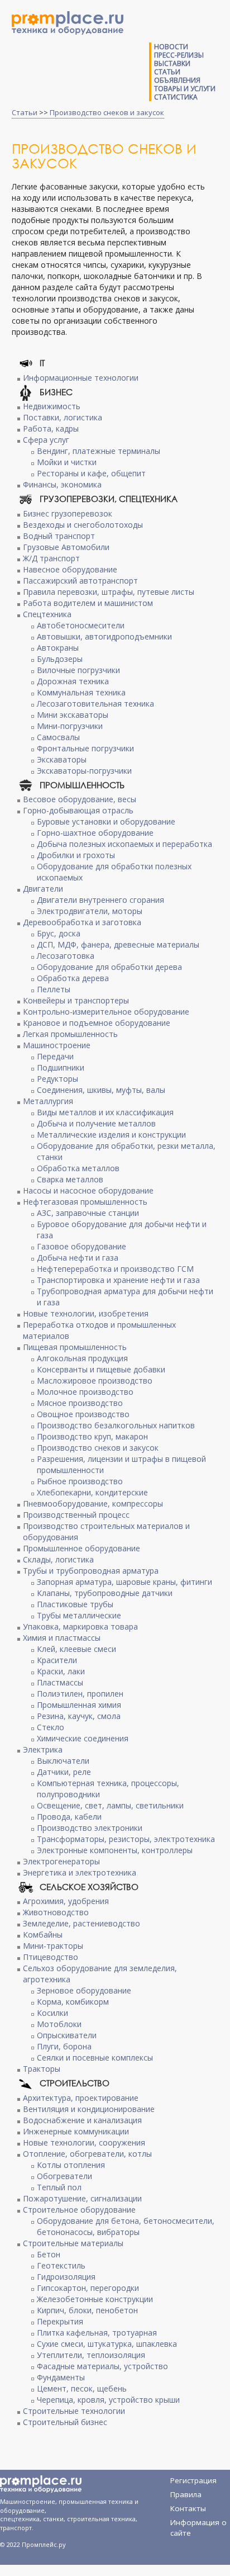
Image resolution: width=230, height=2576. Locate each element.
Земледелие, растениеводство (82, 1923)
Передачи (55, 1056)
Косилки (52, 2013)
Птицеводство (51, 1957)
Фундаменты (61, 2377)
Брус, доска (59, 933)
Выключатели (63, 1761)
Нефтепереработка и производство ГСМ (115, 1269)
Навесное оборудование (70, 569)
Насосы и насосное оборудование (88, 1190)
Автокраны (58, 648)
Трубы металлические (79, 1615)
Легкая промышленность (70, 1034)
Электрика (43, 1749)
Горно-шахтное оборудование (95, 833)
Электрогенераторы (61, 1861)
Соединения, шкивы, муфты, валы (101, 1090)
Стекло (51, 1727)
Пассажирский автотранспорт (80, 581)
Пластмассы (60, 1682)
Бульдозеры (60, 659)
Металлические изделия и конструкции (111, 1135)
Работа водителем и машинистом (88, 603)
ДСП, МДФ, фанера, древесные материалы (118, 944)
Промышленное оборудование (82, 1548)
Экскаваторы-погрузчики (84, 771)
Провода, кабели (69, 1817)
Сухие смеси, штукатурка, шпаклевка (107, 2344)
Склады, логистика (58, 1559)
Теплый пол (59, 2187)
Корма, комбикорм (73, 2002)
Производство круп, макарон (92, 1436)
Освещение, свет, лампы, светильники (110, 1805)
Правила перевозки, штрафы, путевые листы (109, 592)
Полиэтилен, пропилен (80, 1694)
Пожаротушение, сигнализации (82, 2198)
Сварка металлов (70, 1179)
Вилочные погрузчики (78, 670)
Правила (186, 2494)
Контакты (188, 2508)
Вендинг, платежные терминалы (99, 451)
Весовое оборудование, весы (80, 799)
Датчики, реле (64, 1772)
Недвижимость (52, 406)
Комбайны (43, 1935)
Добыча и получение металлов (96, 1123)
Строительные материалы (73, 2243)
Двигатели (43, 889)
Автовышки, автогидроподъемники (104, 636)
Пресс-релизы (179, 55)
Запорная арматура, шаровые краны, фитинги (124, 1582)
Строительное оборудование (79, 2210)
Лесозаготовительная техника (95, 704)
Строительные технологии (74, 2411)
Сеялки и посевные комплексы (95, 2058)
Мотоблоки (59, 2024)
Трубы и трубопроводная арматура (91, 1571)
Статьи (167, 72)
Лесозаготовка (66, 956)
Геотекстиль (61, 2265)
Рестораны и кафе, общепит (91, 473)
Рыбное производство (80, 1481)
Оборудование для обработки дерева (109, 967)
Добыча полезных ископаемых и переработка (124, 844)
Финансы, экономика (62, 484)
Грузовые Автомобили (66, 547)
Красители (57, 1660)
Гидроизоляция (66, 2277)
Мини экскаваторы (73, 715)
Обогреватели (64, 2176)
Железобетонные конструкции (95, 2299)
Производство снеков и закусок (107, 112)
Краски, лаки (61, 1671)
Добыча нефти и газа (78, 1258)
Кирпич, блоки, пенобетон (87, 2310)
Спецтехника (47, 614)
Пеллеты (54, 989)
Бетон (49, 2254)
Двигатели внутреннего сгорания (100, 900)
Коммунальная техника (81, 692)
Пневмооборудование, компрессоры (93, 1504)
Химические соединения (83, 1738)
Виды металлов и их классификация (105, 1112)
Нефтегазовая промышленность (85, 1202)
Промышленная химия (79, 1705)
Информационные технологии (81, 378)
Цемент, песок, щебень (82, 2388)
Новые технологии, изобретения (86, 1313)
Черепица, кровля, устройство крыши (108, 2400)
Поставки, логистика (63, 417)
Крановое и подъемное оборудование (97, 1023)
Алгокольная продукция (82, 1358)
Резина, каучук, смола (79, 1716)
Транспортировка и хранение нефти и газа (118, 1280)
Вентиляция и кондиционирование (89, 2109)
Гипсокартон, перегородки (88, 2288)
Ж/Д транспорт (51, 558)
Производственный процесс (76, 1515)
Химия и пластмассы (62, 1638)
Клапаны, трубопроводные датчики (105, 1593)
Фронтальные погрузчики (85, 748)
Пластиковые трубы (75, 1604)
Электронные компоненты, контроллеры (115, 1850)
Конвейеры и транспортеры (76, 1000)
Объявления (177, 80)
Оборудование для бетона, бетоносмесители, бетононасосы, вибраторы (126, 2226)
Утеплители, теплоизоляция (91, 2355)
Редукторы (57, 1079)
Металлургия (48, 1101)
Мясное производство (80, 1403)
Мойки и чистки (67, 462)
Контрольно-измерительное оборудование (106, 1012)
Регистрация (193, 2480)
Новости (171, 47)
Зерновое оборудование (84, 1990)
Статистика (176, 97)
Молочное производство (85, 1392)
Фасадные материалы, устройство (102, 2366)
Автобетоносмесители (81, 625)
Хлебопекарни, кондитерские (92, 1492)
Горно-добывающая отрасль (78, 810)
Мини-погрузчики (70, 726)
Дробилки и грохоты (76, 855)
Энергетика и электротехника (80, 1872)
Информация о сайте (198, 2524)
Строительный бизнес (65, 2422)
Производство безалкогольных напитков (116, 1425)
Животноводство (56, 1912)
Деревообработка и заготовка (82, 922)
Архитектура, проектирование (81, 2098)
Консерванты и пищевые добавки (101, 1369)
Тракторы (42, 2069)
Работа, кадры (51, 428)
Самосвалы (58, 737)
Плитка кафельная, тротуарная (97, 2333)
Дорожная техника (73, 681)
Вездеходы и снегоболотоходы (83, 525)
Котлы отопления (71, 2165)
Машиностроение (57, 1045)
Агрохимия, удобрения (66, 1901)
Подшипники (61, 1067)
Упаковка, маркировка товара (80, 1626)
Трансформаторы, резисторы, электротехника (126, 1839)
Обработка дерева (73, 978)
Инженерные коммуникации (76, 2131)
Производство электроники (90, 1828)
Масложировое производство (95, 1381)
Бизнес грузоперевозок (68, 513)
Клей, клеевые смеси (76, 1649)
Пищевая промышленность (75, 1347)
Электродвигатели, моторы (90, 911)
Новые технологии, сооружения (84, 2142)
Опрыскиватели (67, 2035)
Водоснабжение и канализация (82, 2120)
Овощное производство (83, 1414)
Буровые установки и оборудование (106, 821)
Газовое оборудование (82, 1246)
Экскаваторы (62, 759)
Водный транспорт (59, 536)
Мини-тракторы (53, 1946)
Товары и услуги (185, 89)
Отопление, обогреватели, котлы (87, 2154)
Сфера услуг (46, 440)
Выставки (172, 63)
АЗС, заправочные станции (88, 1213)
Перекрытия (60, 2321)
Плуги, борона (64, 2046)
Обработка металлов (78, 1168)
